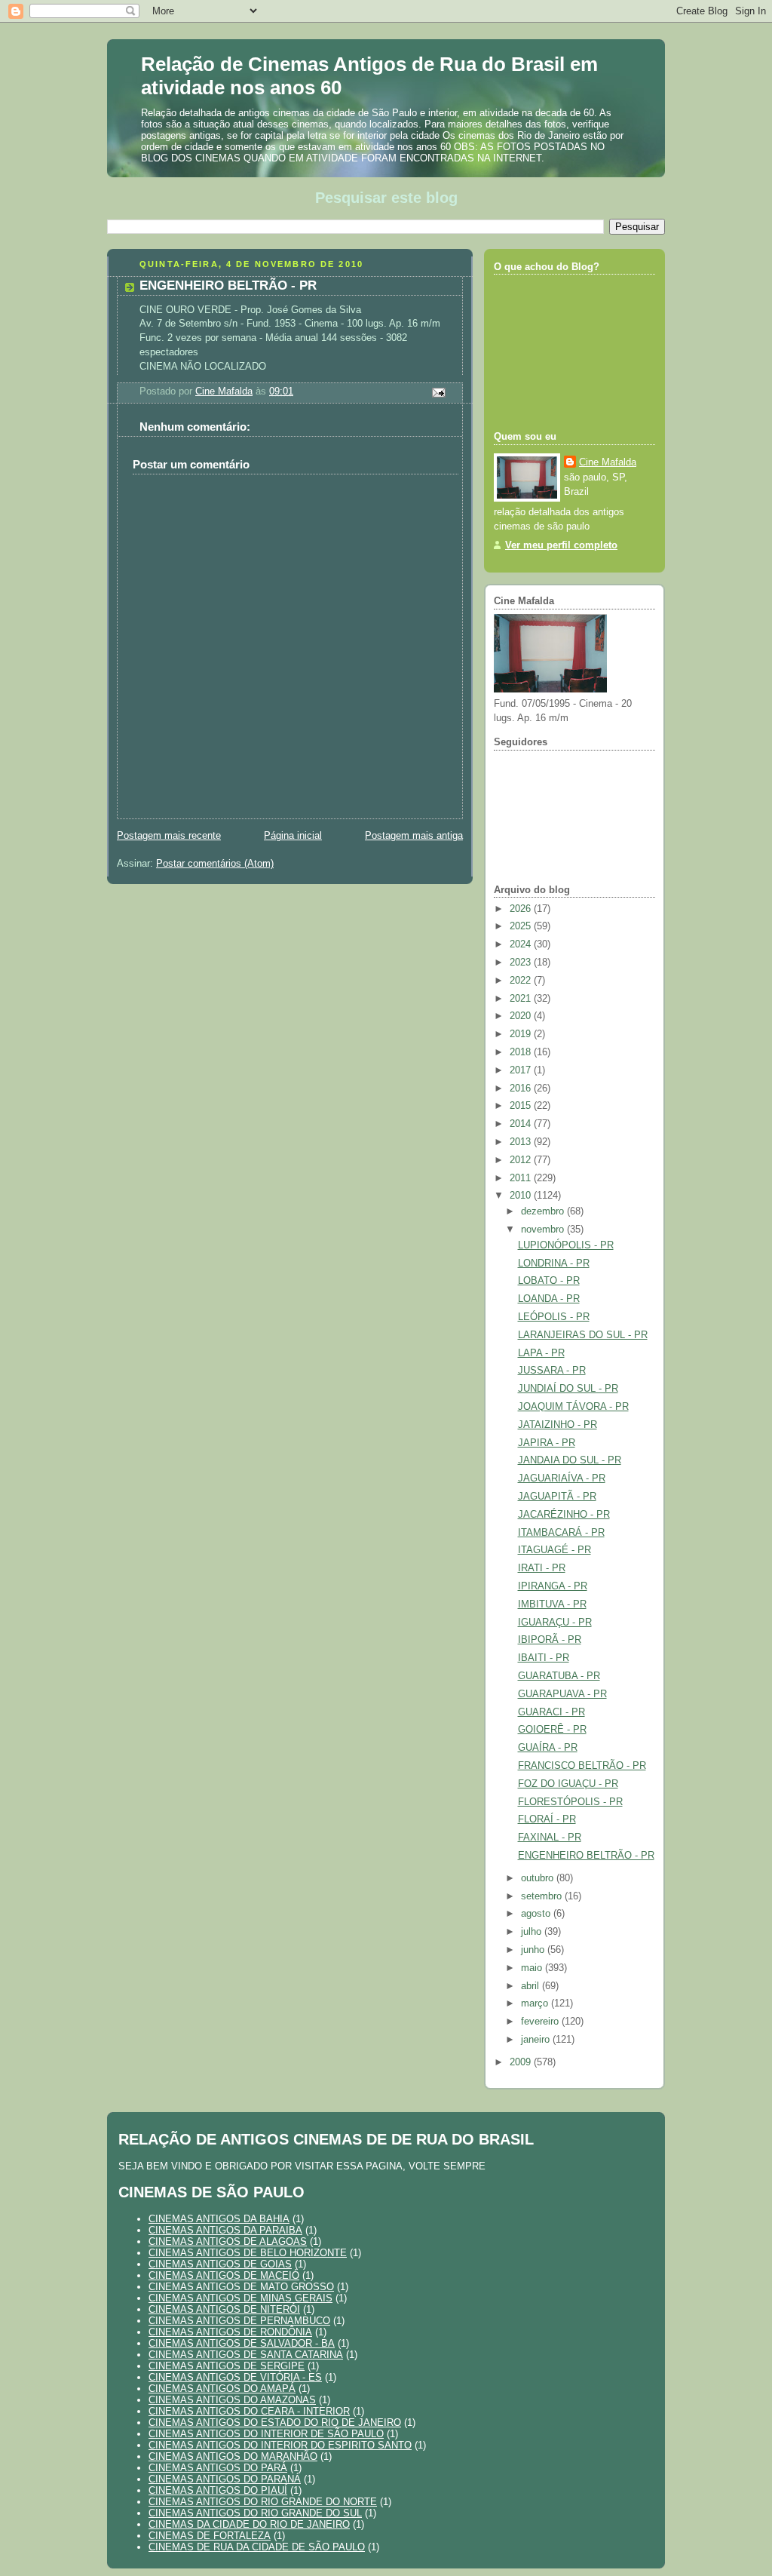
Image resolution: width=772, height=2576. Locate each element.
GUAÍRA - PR (548, 1748)
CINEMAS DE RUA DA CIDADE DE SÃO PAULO (257, 2547)
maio (533, 1968)
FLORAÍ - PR (547, 1819)
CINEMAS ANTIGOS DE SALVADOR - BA (242, 2343)
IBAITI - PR (544, 1658)
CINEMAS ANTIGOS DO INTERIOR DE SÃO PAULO (266, 2434)
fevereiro (541, 2022)
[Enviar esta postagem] (438, 391)
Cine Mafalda (608, 462)
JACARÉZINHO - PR (564, 1515)
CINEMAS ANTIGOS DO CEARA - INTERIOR (249, 2411)
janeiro (537, 2040)
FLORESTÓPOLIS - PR (570, 1802)
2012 (522, 1160)
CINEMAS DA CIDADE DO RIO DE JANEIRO (249, 2524)
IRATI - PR (542, 1568)
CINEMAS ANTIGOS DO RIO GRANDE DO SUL (255, 2513)
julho (533, 1932)
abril (532, 1986)
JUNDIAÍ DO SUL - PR (568, 1389)
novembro (544, 1230)
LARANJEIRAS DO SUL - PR (583, 1335)
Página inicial (293, 836)
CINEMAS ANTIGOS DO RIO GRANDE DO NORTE (263, 2502)
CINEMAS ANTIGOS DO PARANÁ (225, 2479)
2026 (522, 909)
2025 (522, 926)
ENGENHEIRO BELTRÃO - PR (586, 1856)
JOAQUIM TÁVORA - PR (573, 1407)
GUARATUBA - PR (559, 1676)
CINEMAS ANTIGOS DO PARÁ (218, 2468)
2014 (522, 1124)
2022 (522, 981)
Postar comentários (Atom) (215, 864)
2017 (522, 1070)
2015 (522, 1106)
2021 (522, 999)
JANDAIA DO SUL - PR (570, 1460)
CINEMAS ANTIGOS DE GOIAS (220, 2264)
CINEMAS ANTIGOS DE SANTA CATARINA (246, 2355)
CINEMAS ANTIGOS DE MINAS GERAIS (240, 2298)
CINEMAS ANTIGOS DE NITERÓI (224, 2309)
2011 (522, 1178)
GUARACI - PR (551, 1712)
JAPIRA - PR (547, 1443)
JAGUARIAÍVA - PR (562, 1478)
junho (534, 1950)
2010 (522, 1196)
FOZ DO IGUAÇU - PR (568, 1784)
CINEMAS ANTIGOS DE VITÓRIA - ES (235, 2377)
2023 (522, 963)
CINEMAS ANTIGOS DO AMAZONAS (232, 2400)
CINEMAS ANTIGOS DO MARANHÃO (233, 2456)
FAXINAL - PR (550, 1838)
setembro (543, 1896)
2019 (522, 1034)
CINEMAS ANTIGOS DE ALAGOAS (228, 2241)
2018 (522, 1052)
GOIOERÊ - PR (552, 1730)
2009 (522, 2062)
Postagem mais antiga (414, 836)
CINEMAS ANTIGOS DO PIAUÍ (218, 2490)
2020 (522, 1016)
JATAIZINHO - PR (558, 1425)
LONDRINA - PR (554, 1263)
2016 (522, 1088)
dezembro (544, 1211)
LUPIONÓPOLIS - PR (566, 1245)
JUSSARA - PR (552, 1371)
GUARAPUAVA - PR (562, 1694)
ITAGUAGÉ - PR (554, 1550)
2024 (522, 944)
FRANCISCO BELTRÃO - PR (582, 1766)
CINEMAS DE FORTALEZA (210, 2536)
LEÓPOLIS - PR (554, 1317)
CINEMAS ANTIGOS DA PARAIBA (225, 2230)
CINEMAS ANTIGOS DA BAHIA (219, 2219)
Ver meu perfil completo (561, 545)
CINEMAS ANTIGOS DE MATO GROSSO (241, 2287)
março (536, 2003)
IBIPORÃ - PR (550, 1640)
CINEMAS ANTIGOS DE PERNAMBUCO (239, 2321)
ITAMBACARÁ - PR (561, 1533)
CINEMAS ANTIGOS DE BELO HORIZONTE (248, 2253)
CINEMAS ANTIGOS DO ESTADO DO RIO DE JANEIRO (275, 2422)
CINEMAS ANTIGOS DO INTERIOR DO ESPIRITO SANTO (280, 2445)
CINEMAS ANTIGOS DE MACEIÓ (224, 2275)
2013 (522, 1142)
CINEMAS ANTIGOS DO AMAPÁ (222, 2389)
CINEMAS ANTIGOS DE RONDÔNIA (230, 2332)
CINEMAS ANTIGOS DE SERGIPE (227, 2366)
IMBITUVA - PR (552, 1604)
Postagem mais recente (169, 836)
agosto (537, 1914)
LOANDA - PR (549, 1299)
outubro (539, 1878)
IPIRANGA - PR (553, 1586)
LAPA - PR (541, 1353)
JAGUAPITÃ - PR (557, 1497)
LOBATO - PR (549, 1281)
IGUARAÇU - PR (555, 1623)
